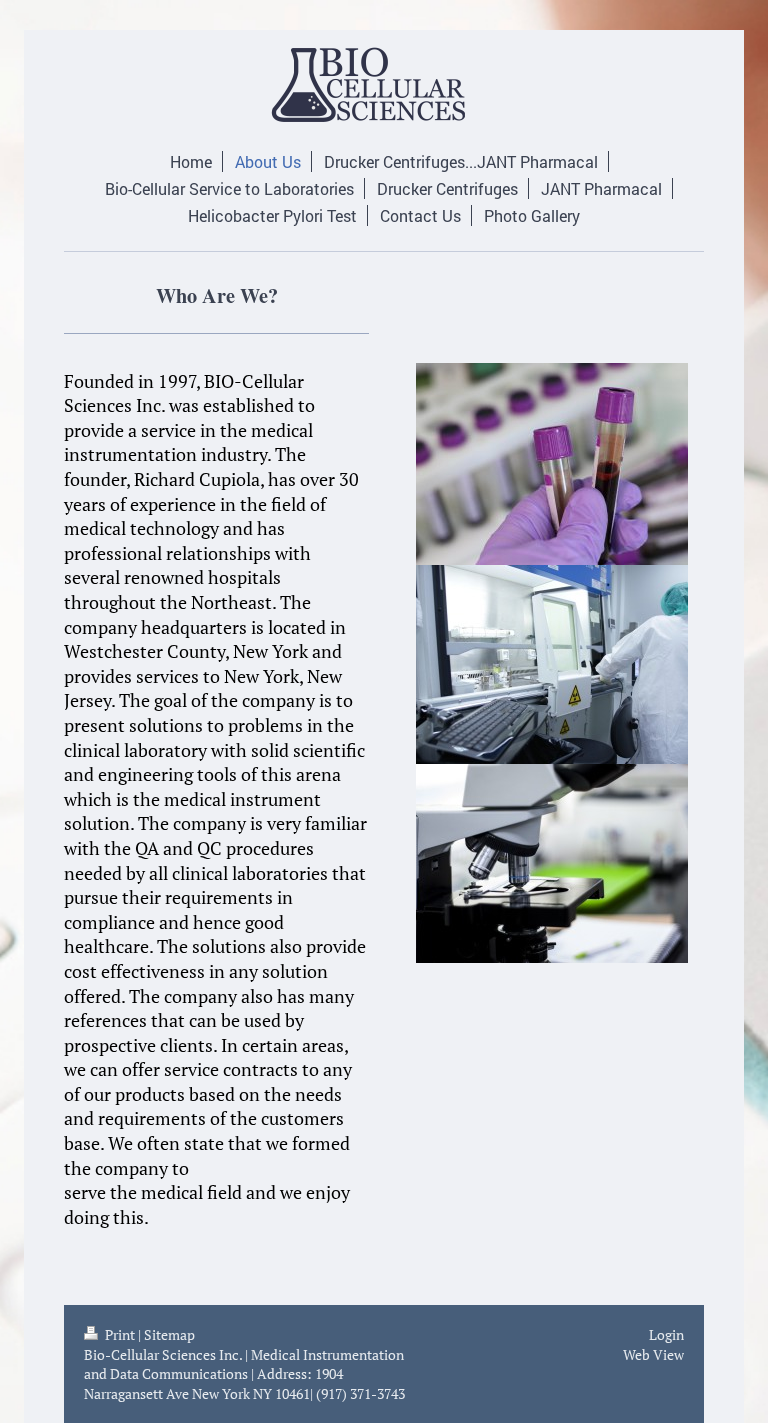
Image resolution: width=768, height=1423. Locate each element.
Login (666, 1334)
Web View (653, 1354)
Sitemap (169, 1334)
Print (120, 1334)
